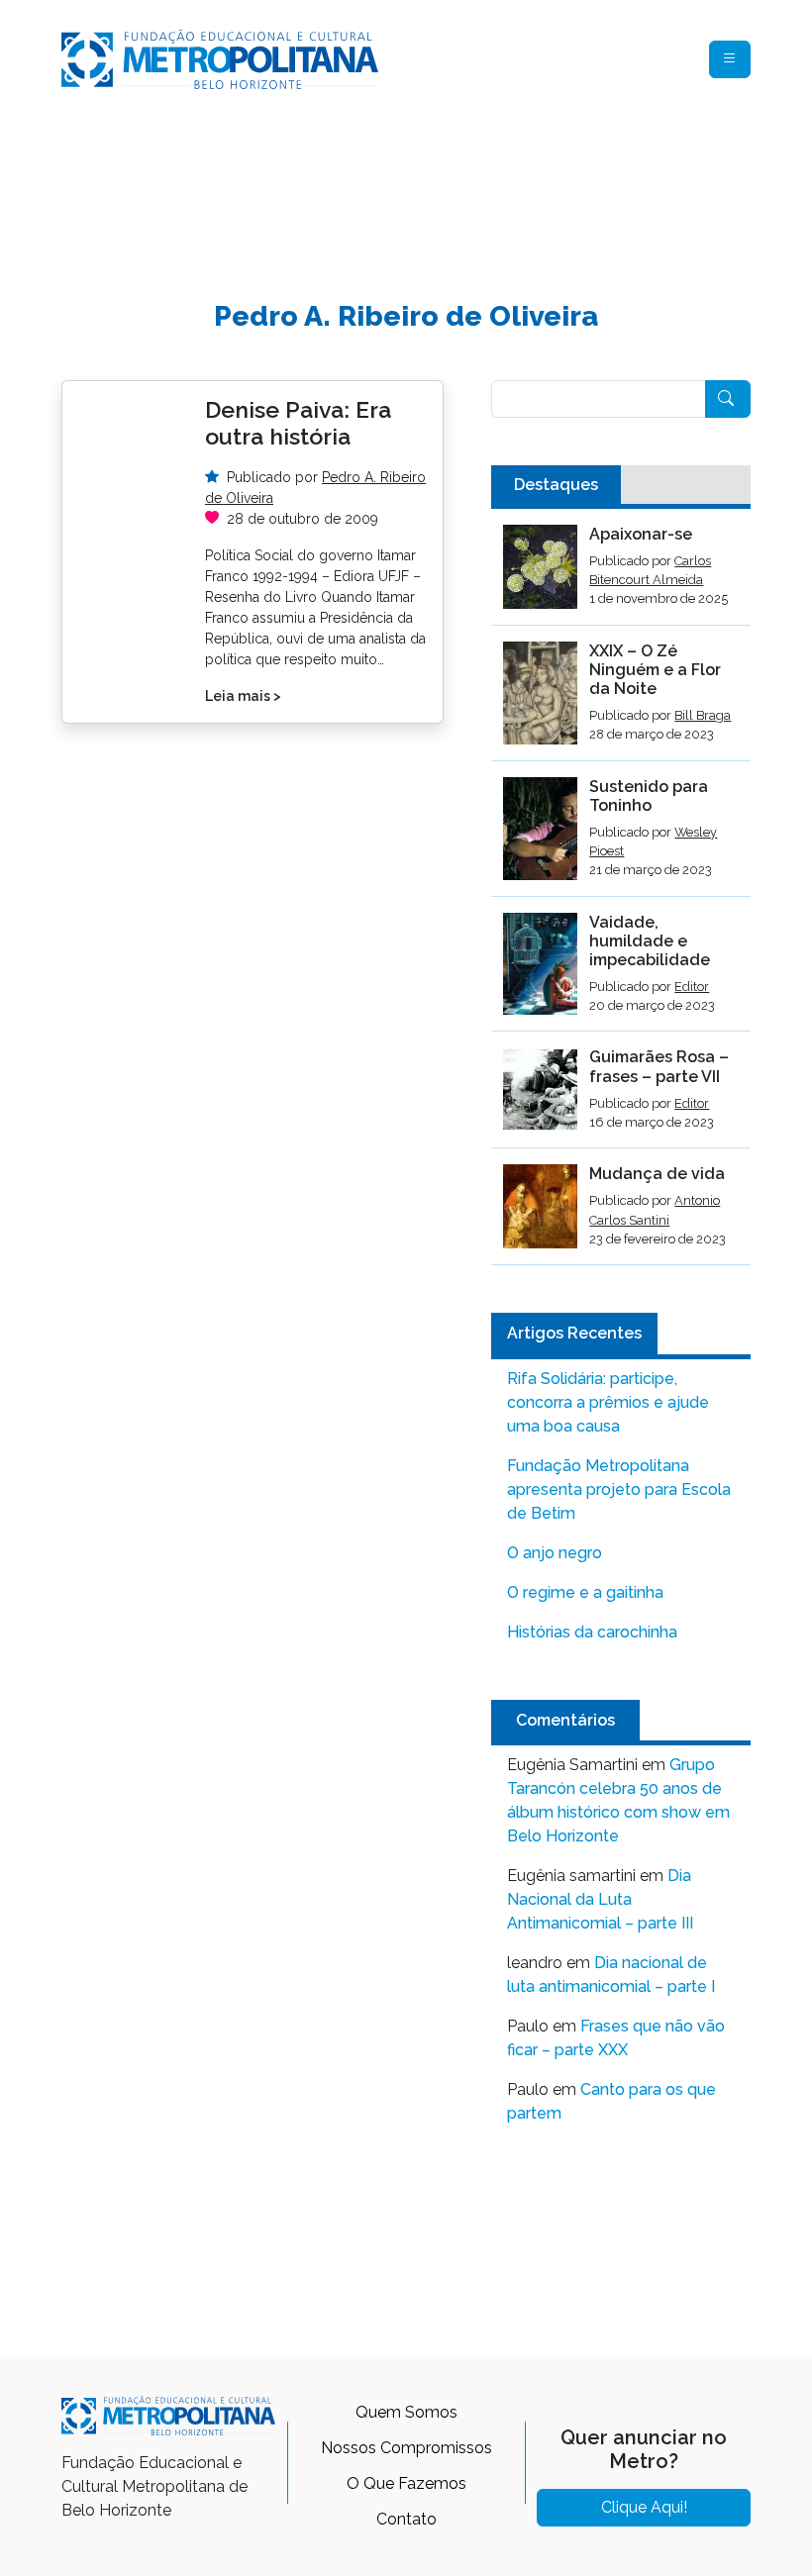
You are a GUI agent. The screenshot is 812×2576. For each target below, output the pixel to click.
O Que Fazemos (406, 2483)
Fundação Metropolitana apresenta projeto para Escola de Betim (619, 1489)
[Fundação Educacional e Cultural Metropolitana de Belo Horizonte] (220, 58)
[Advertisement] (422, 184)
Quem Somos (406, 2412)
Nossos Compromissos (406, 2448)
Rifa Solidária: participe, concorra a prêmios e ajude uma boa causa (608, 1402)
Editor (692, 987)
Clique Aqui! (644, 2507)
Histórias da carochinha (592, 1632)
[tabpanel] (621, 895)
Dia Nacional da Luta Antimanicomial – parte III (600, 1899)
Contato (406, 2519)
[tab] (556, 485)
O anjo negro (555, 1553)
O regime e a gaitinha (585, 1592)
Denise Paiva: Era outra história (298, 423)
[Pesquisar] (728, 399)
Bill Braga (703, 715)
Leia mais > (243, 696)
